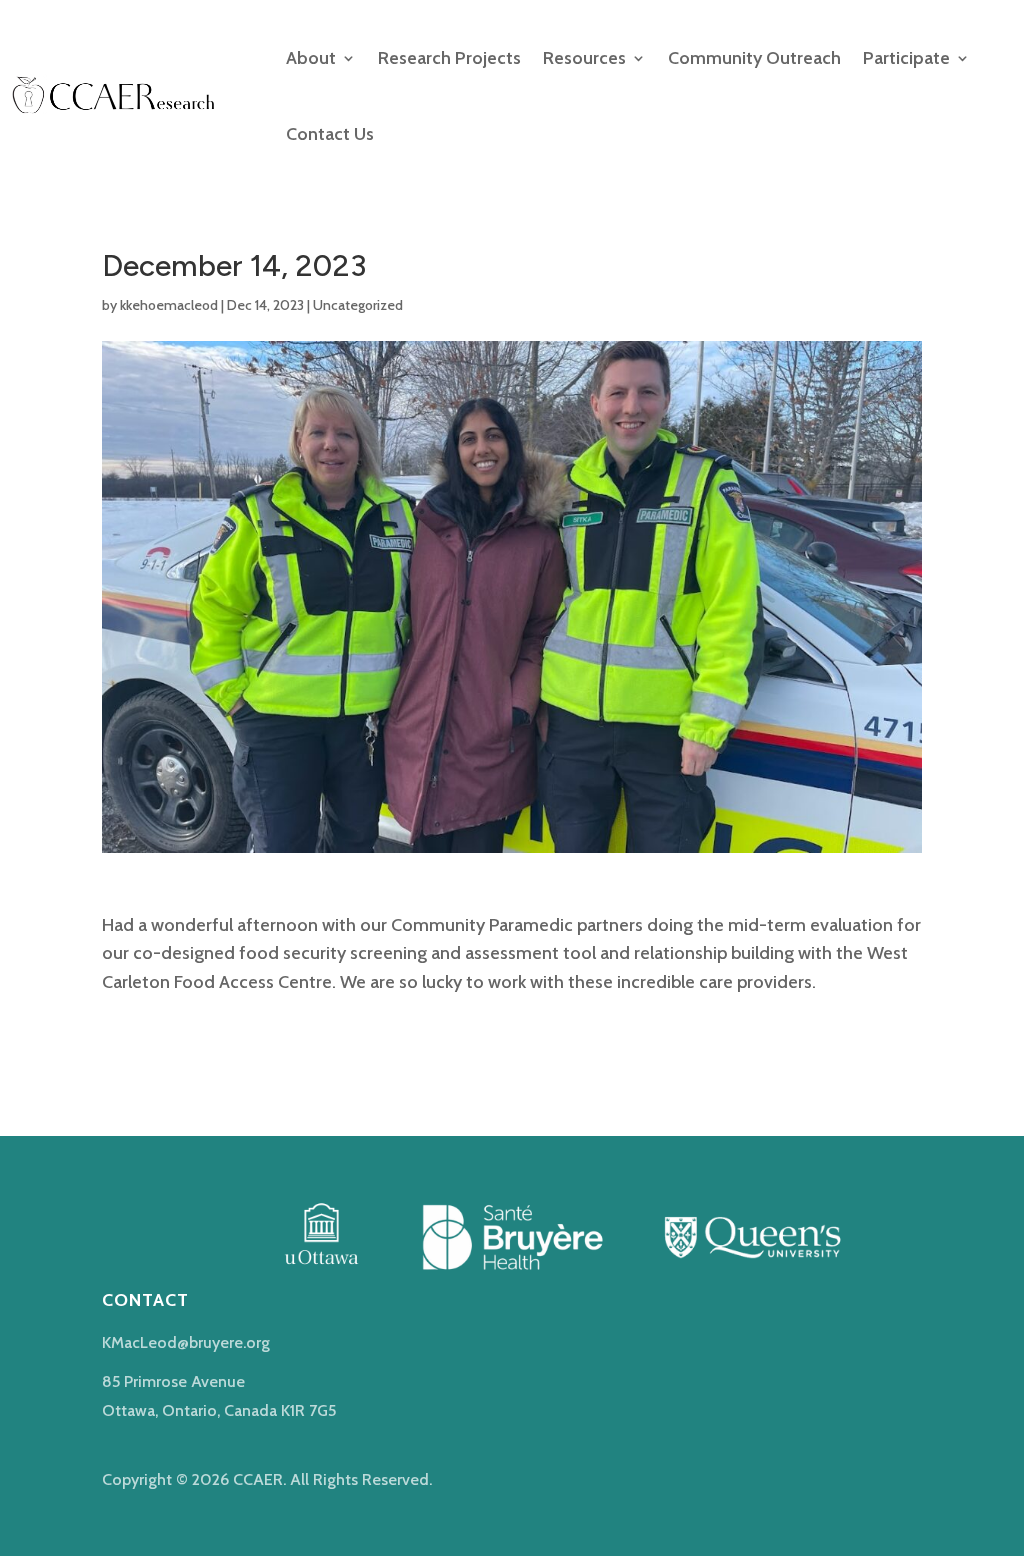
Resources (584, 58)
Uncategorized (358, 305)
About (311, 58)
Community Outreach (754, 58)
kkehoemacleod (169, 305)
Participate (906, 58)
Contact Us (330, 134)
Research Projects (449, 58)
